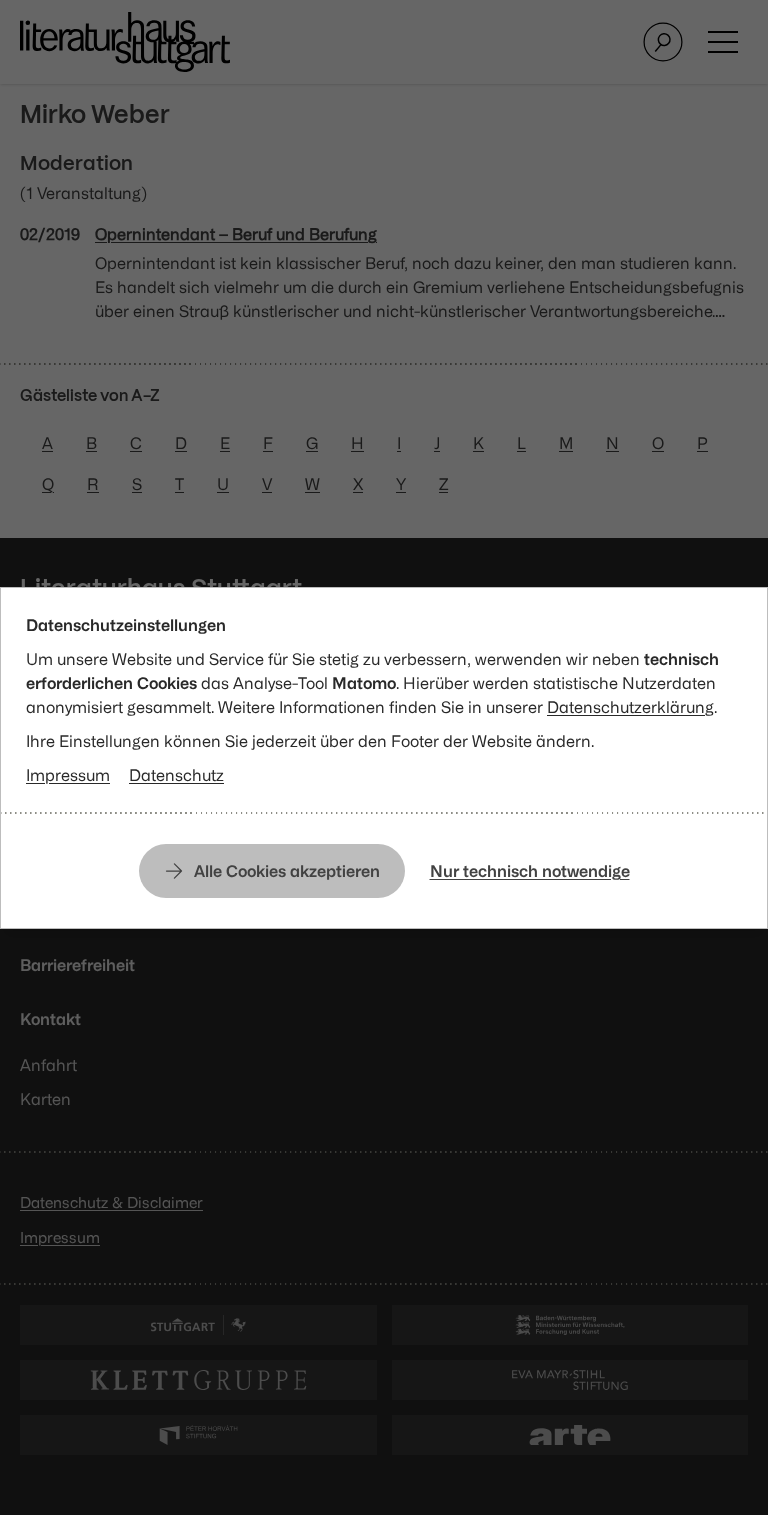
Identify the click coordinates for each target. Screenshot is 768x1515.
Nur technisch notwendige (530, 871)
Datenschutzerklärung (630, 707)
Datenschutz (176, 775)
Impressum (68, 775)
